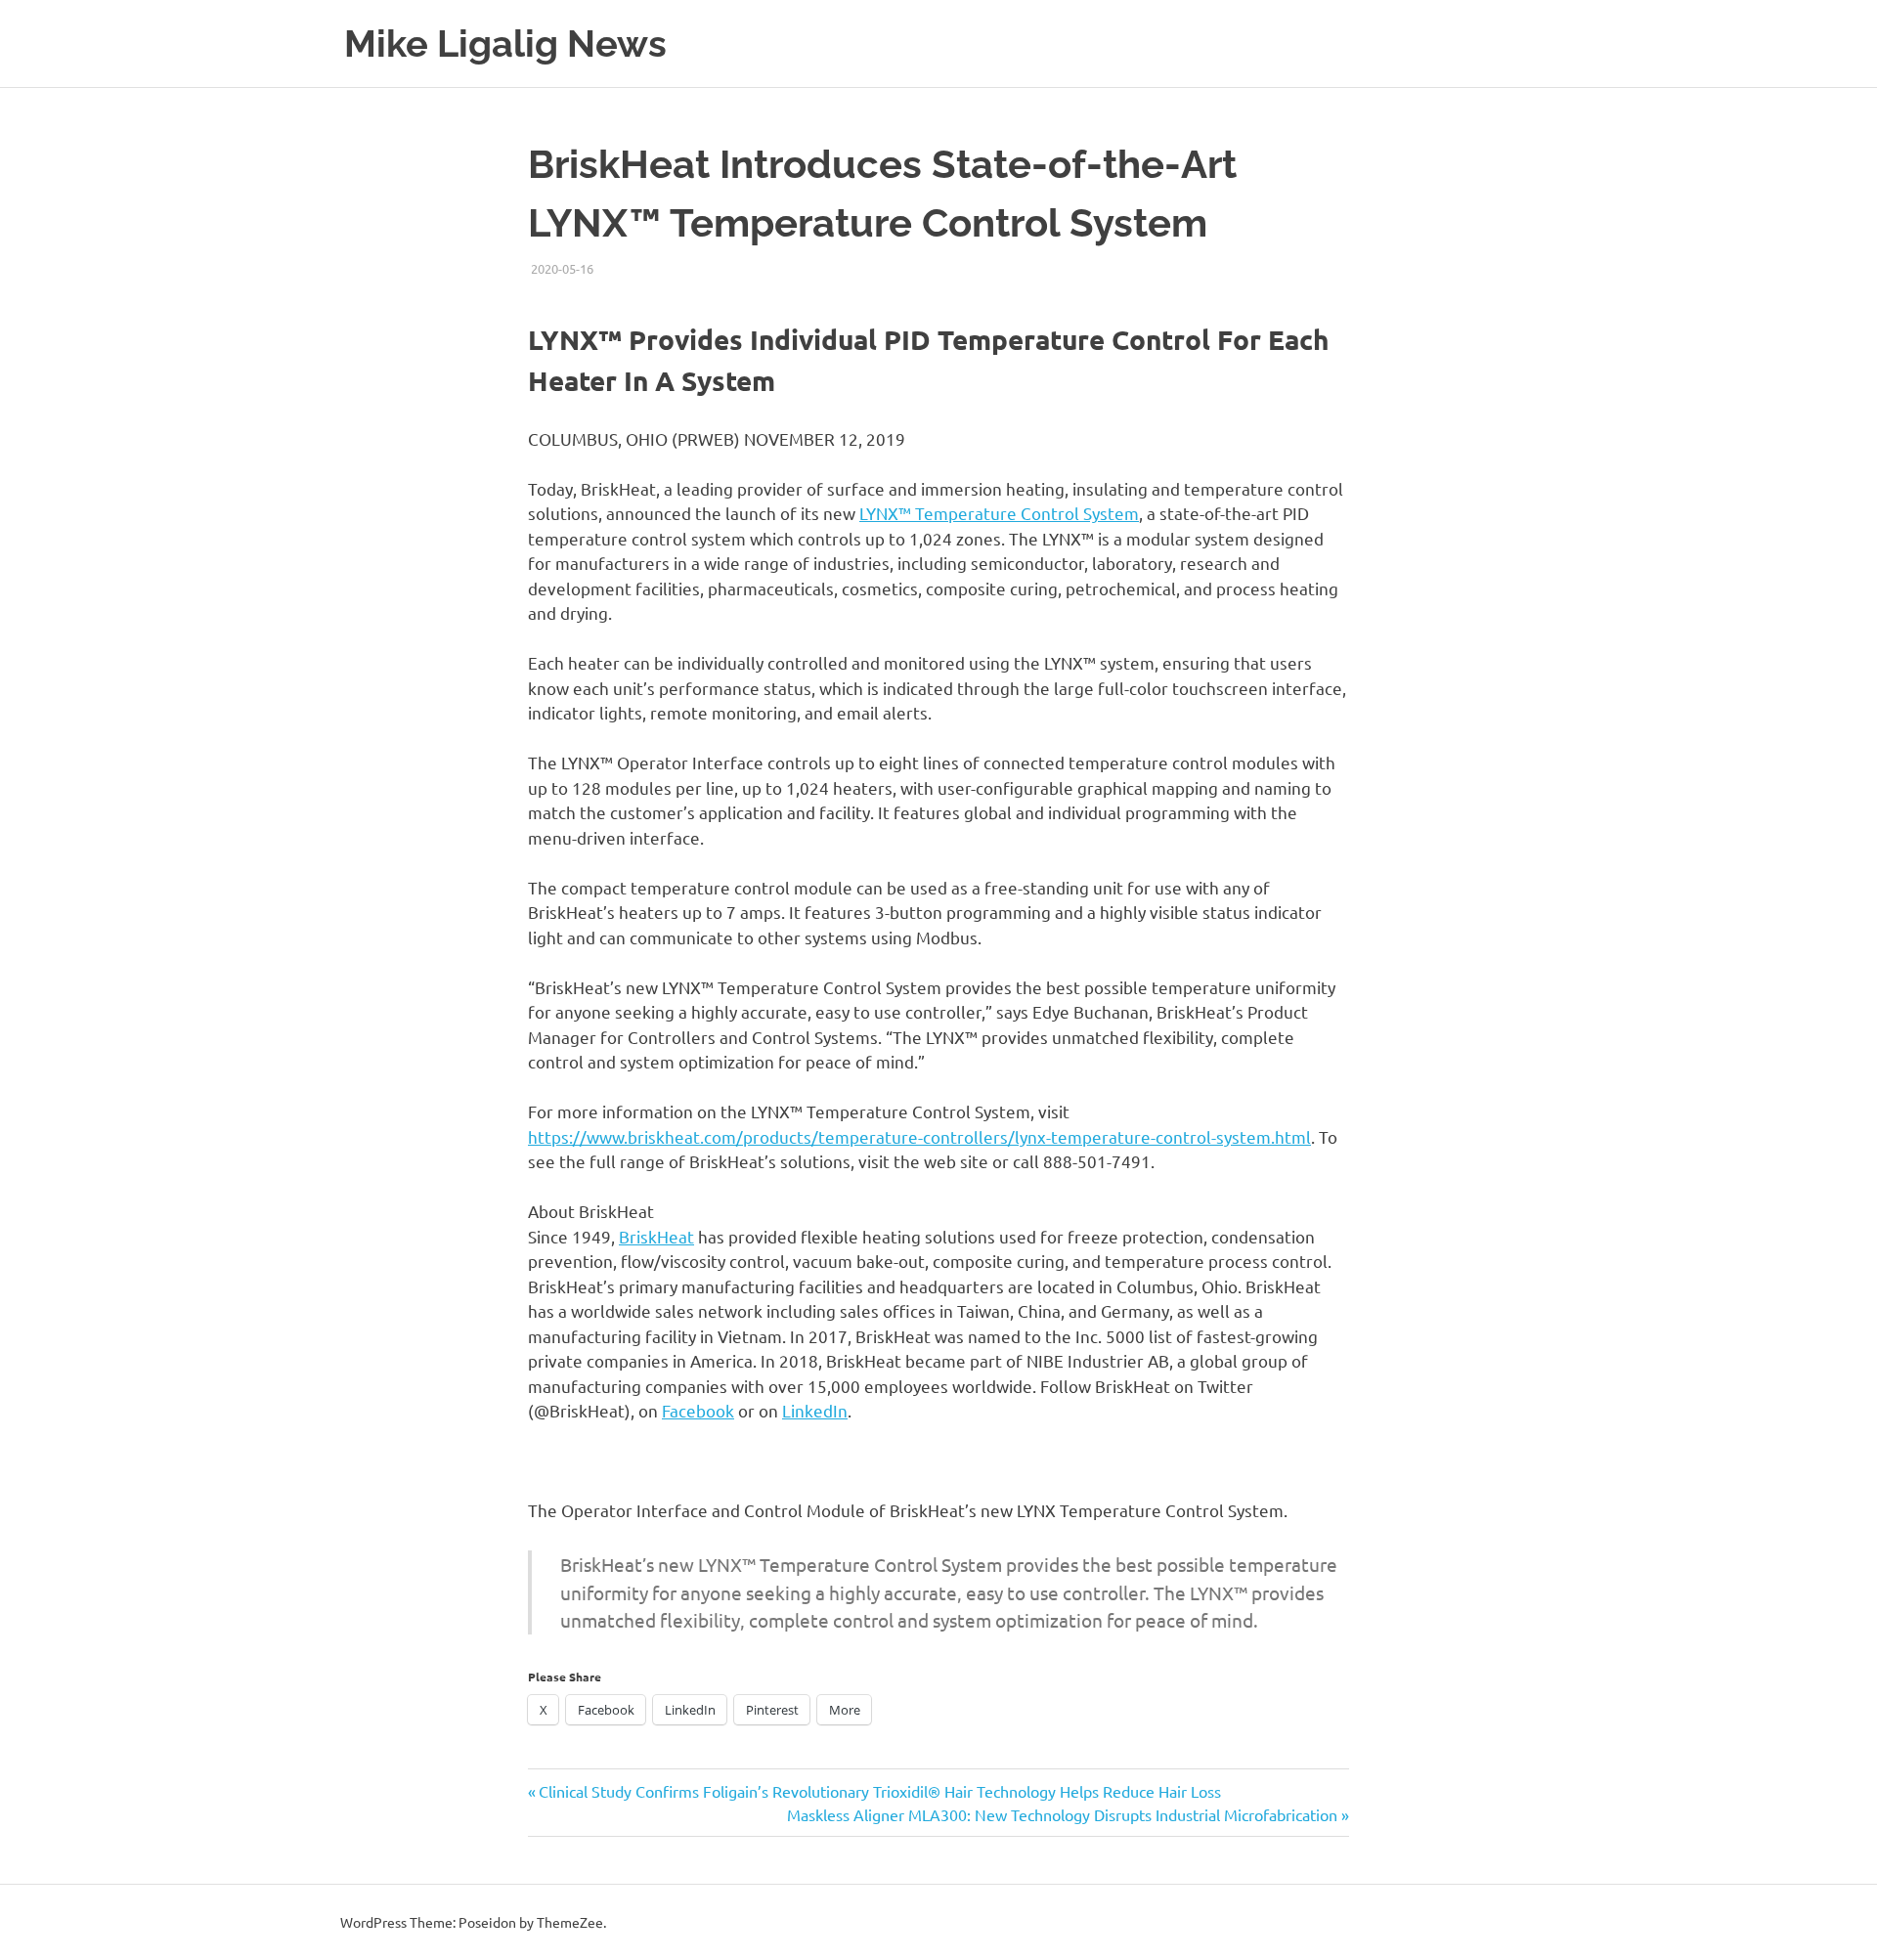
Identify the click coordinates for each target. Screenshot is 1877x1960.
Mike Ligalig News (505, 44)
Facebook (698, 1410)
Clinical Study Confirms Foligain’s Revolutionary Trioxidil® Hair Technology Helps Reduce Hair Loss (879, 1791)
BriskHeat (656, 1236)
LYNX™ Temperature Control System (999, 513)
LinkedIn (815, 1410)
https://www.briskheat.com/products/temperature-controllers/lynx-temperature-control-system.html (919, 1136)
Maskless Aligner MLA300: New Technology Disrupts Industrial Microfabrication (1062, 1814)
